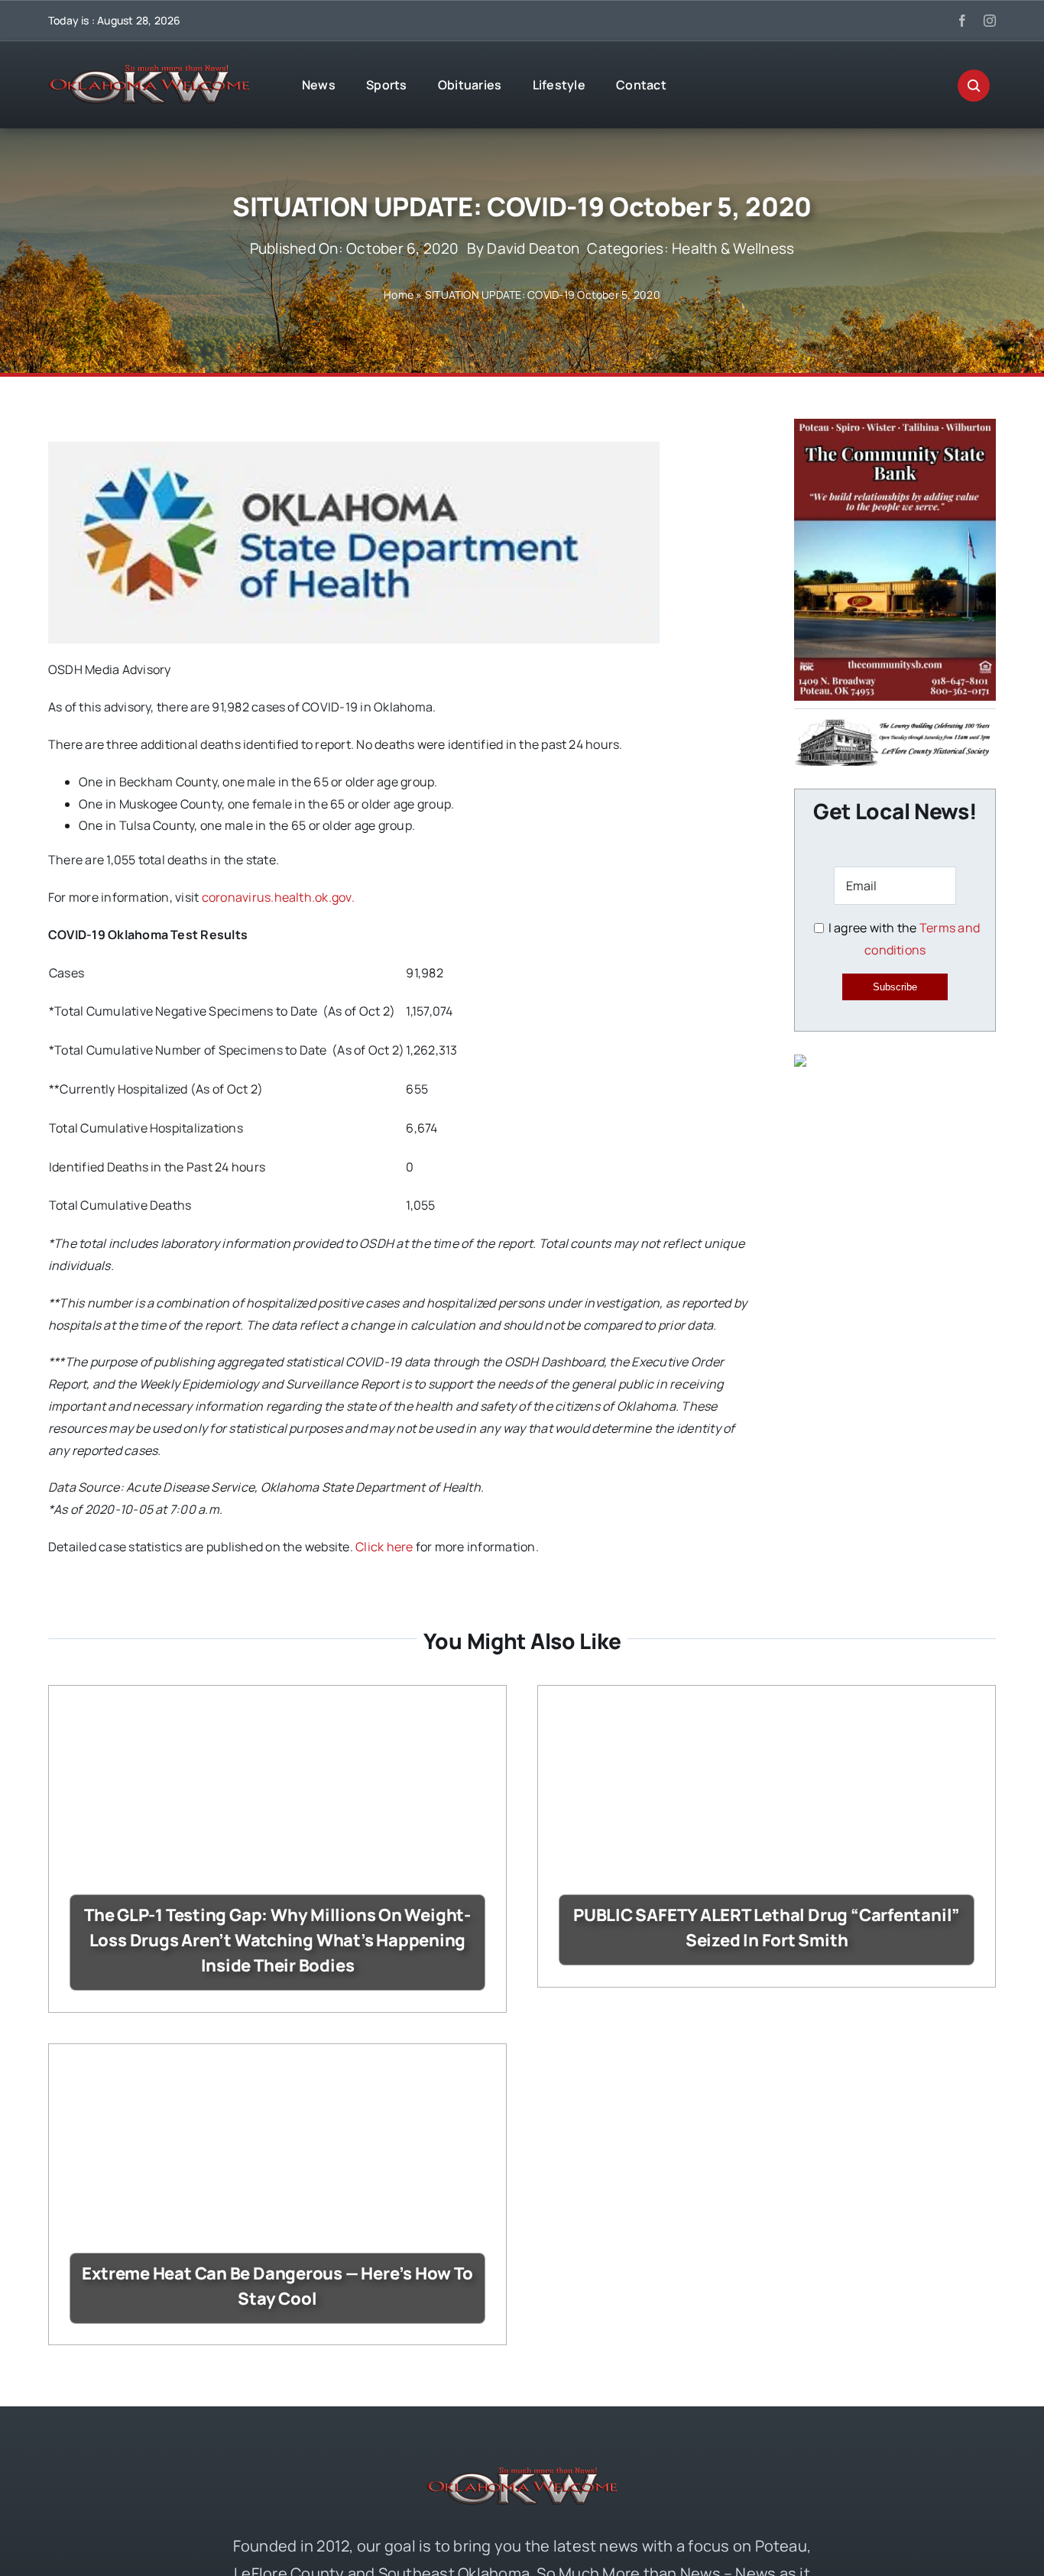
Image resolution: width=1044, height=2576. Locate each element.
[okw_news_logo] (149, 71)
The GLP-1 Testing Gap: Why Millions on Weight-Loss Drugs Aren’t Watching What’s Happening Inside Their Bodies (277, 1940)
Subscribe (895, 987)
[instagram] (990, 21)
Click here (384, 1547)
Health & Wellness (733, 248)
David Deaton (533, 248)
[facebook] (962, 21)
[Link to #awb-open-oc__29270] (974, 86)
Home (399, 295)
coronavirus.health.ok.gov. (278, 897)
